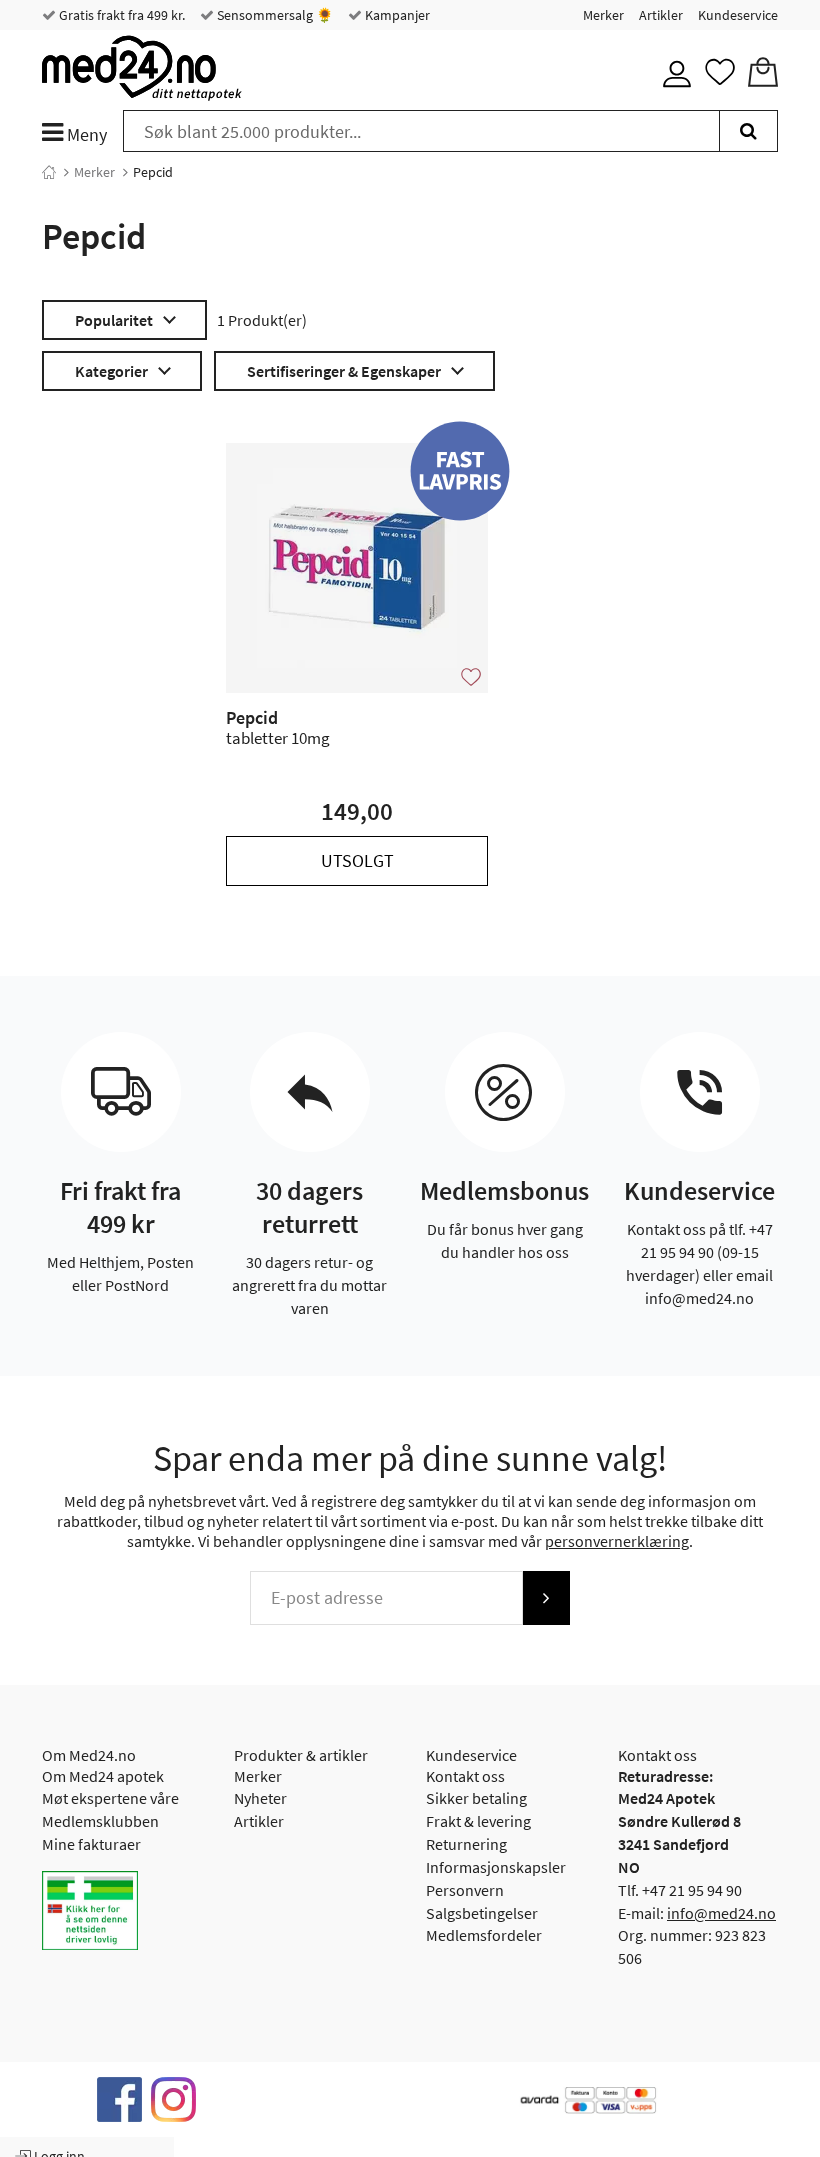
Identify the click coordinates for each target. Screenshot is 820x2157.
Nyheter (260, 1798)
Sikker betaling (476, 1798)
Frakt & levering (478, 1821)
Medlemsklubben (100, 1821)
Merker (603, 15)
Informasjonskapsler (496, 1867)
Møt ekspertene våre (110, 1798)
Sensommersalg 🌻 (273, 15)
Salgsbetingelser (482, 1913)
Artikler (661, 15)
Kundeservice (738, 15)
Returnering (466, 1844)
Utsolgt (357, 860)
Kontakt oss (465, 1776)
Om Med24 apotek (103, 1776)
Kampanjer (396, 15)
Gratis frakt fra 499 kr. (120, 15)
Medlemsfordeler (484, 1935)
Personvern (465, 1890)
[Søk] (748, 131)
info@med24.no (721, 1913)
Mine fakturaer (91, 1844)
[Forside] (49, 172)
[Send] (546, 1598)
